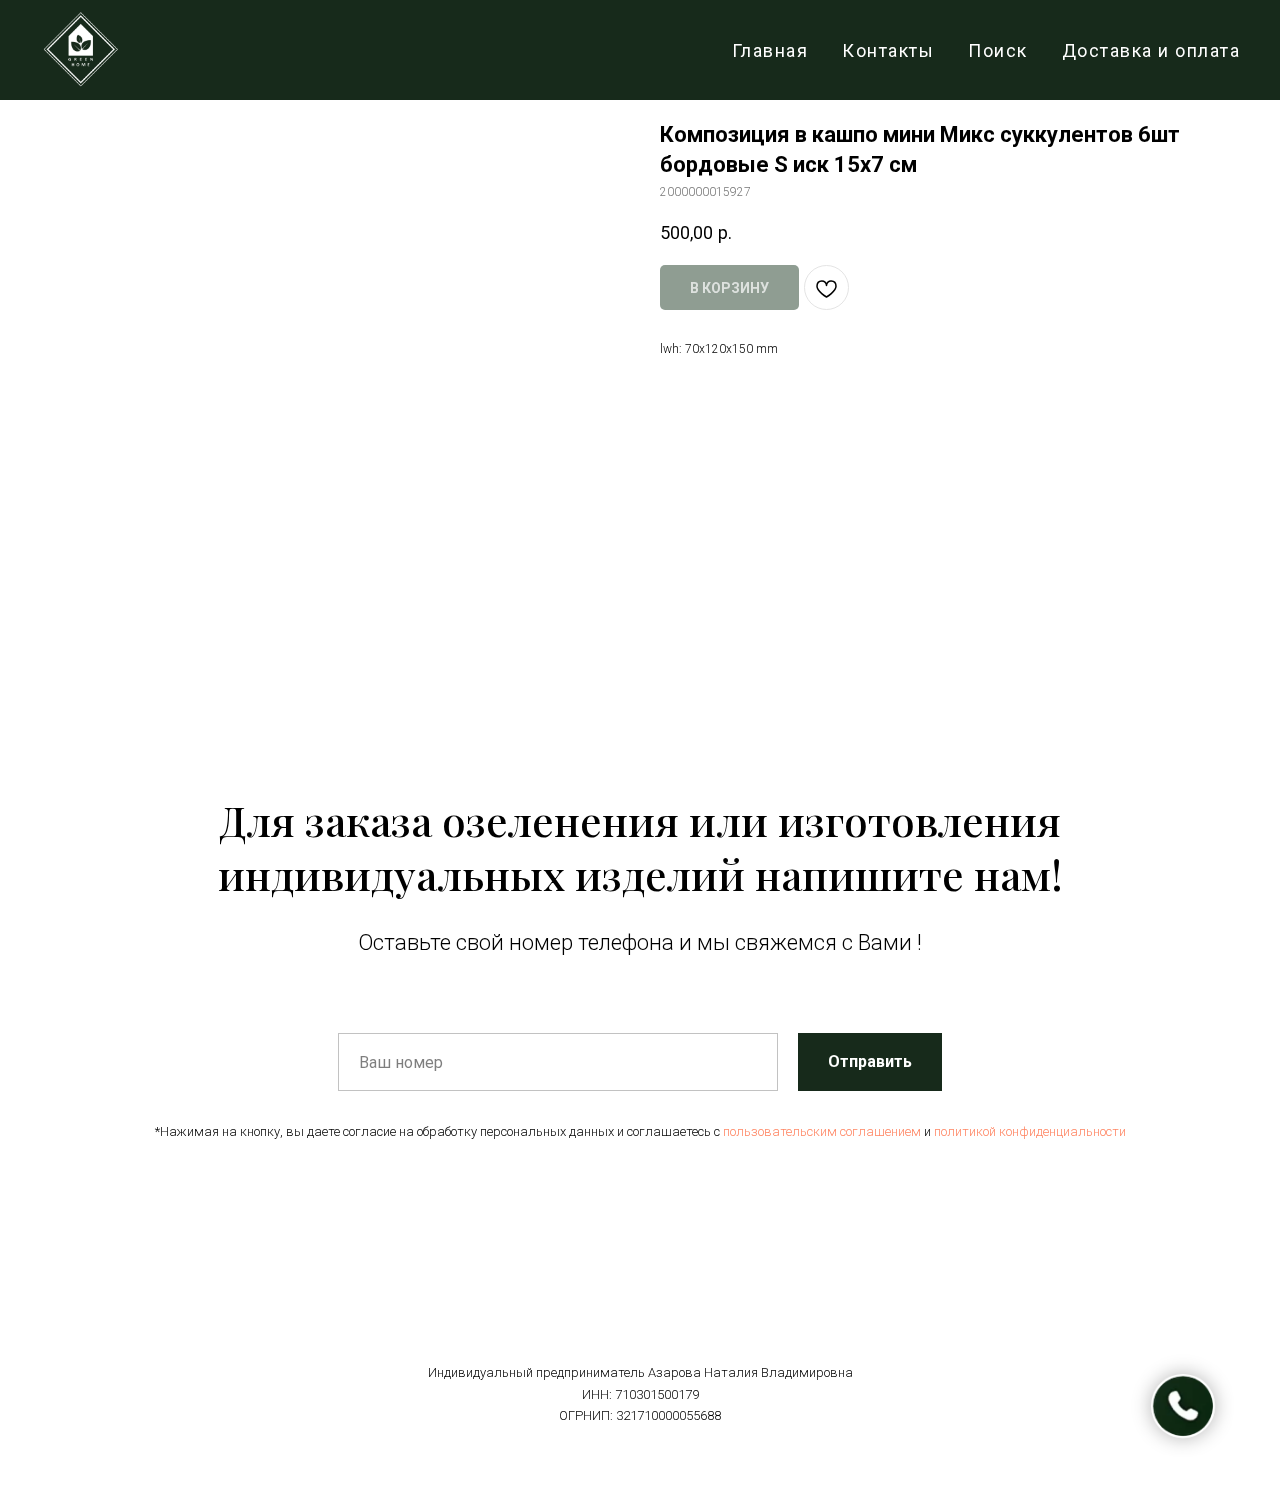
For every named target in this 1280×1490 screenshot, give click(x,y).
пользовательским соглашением (822, 1131)
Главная (770, 50)
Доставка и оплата (1151, 50)
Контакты (888, 50)
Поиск (998, 50)
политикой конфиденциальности (1030, 1131)
